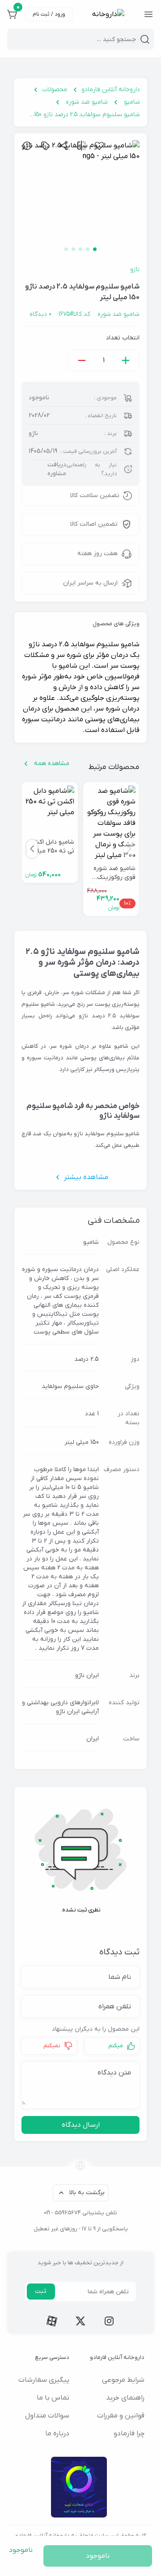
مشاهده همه (52, 763)
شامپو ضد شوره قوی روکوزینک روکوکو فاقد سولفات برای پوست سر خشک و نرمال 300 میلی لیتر (111, 873)
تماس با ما (53, 2398)
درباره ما (57, 2434)
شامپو (132, 102)
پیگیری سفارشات (44, 2380)
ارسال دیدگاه (81, 2125)
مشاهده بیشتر (86, 1177)
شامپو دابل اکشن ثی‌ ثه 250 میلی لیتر (52, 847)
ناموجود (98, 2556)
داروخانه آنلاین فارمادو (111, 90)
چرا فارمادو (129, 2434)
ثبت (41, 2291)
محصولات (55, 90)
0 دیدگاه (40, 314)
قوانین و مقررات (121, 2416)
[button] (32, 849)
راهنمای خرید (125, 2398)
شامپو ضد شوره (87, 102)
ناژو (135, 270)
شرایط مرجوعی (123, 2380)
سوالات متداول (47, 2416)
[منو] (148, 14)
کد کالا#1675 (74, 314)
